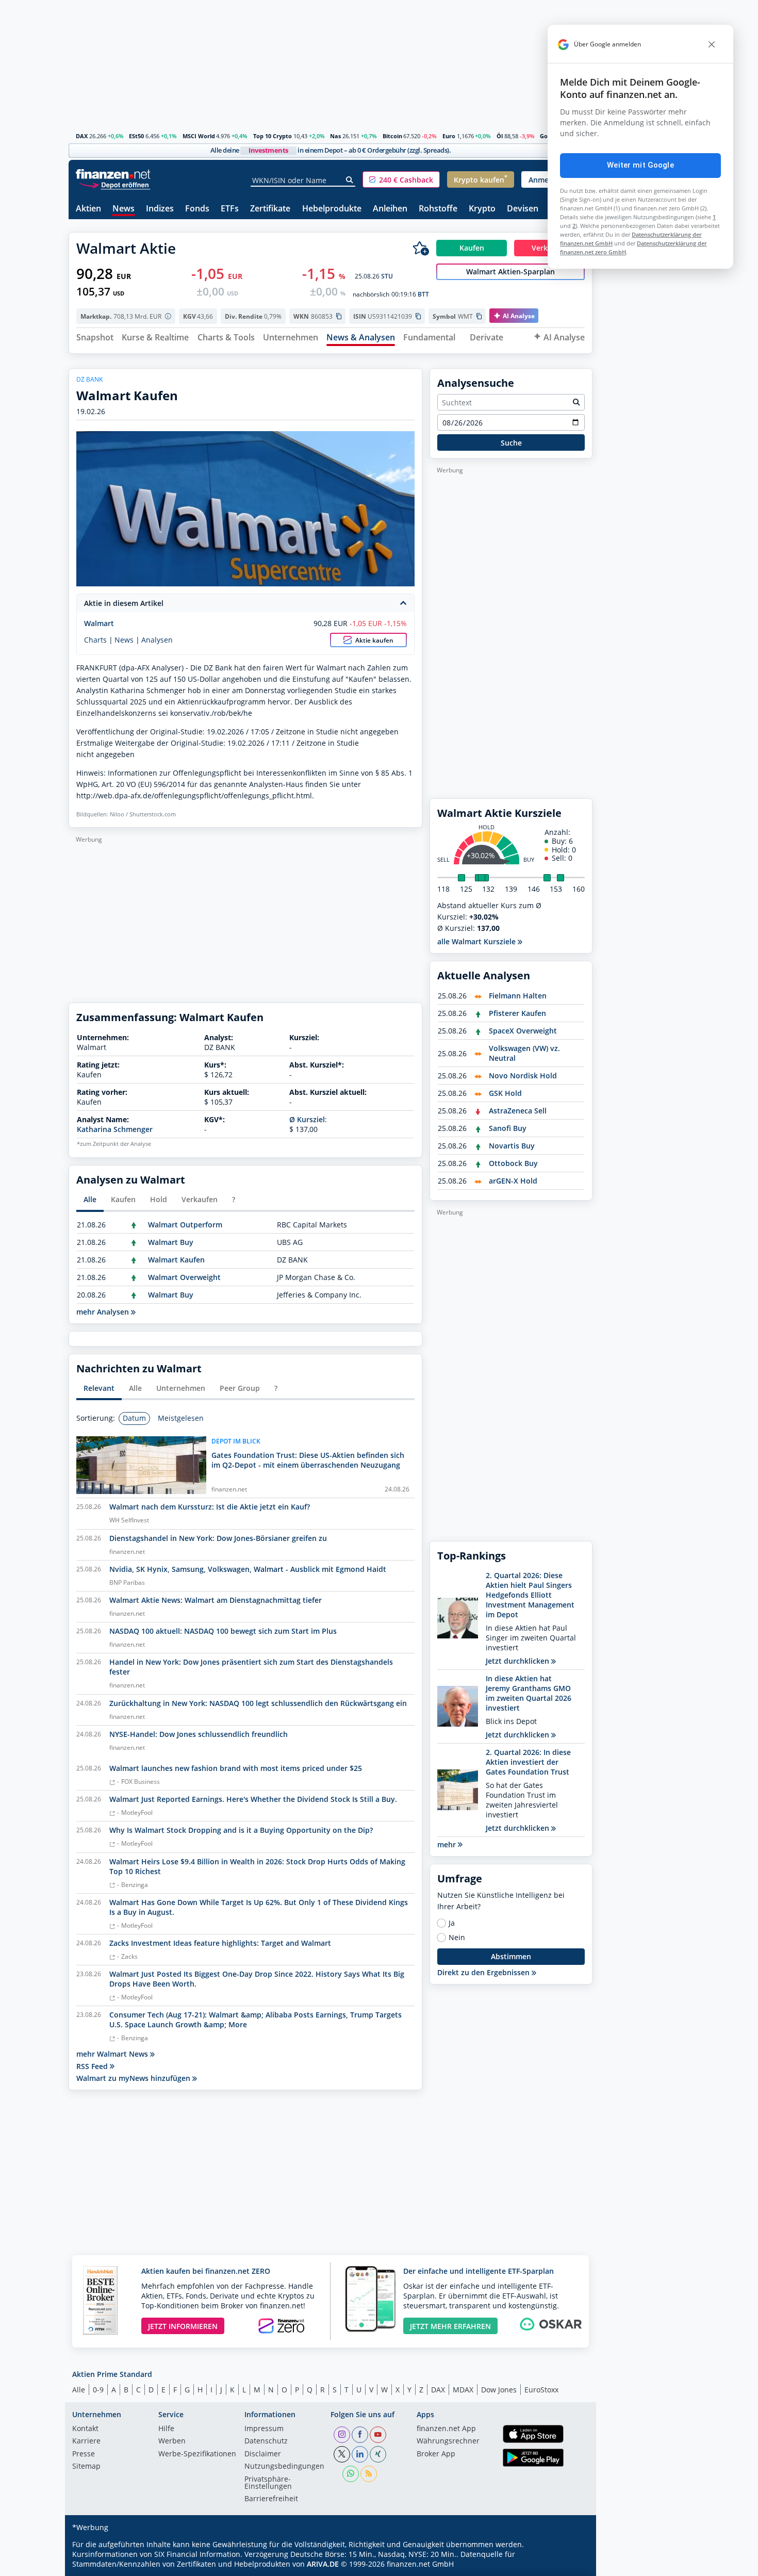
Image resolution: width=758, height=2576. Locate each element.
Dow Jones (499, 2390)
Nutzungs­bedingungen (284, 2467)
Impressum (264, 2429)
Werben (172, 2441)
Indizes (160, 209)
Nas (335, 136)
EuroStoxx (541, 2390)
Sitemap (86, 2467)
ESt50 (136, 136)
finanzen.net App (446, 2429)
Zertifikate (270, 209)
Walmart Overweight (184, 1277)
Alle (79, 2390)
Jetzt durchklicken (518, 1661)
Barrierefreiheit (271, 2499)
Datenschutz (266, 2441)
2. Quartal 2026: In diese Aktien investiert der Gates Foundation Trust (528, 1762)
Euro (449, 136)
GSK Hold (505, 1093)
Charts (95, 640)
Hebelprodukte (332, 209)
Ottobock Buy (513, 1163)
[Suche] (350, 180)
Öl (500, 136)
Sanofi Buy (508, 1128)
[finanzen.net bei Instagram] (342, 2435)
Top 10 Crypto (273, 136)
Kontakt (85, 2429)
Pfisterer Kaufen (517, 1013)
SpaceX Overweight (523, 1031)
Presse (84, 2454)
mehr (448, 1844)
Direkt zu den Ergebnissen (484, 1972)
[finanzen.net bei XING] (378, 2454)
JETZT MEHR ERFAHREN (450, 2326)
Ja (452, 1923)
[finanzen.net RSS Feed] (369, 2474)
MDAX (463, 2390)
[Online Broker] (114, 184)
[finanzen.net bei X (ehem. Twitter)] (342, 2454)
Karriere (86, 2441)
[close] (712, 44)
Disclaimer (263, 2454)
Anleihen (390, 209)
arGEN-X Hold (513, 1181)
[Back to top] (571, 2565)
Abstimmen (511, 1956)
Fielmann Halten (518, 996)
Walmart (99, 623)
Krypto (482, 209)
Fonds (197, 209)
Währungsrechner (448, 2441)
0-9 (98, 2390)
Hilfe (166, 2429)
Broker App (436, 2454)
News (123, 209)
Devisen (523, 209)
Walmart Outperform (185, 1225)
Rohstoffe (438, 209)
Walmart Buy (171, 1242)
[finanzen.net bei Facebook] (360, 2435)
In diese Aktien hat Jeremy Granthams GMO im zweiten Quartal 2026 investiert (529, 1693)
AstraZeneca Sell (518, 1111)
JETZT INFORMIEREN (183, 2326)
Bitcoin (392, 136)
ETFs (230, 209)
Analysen (157, 640)
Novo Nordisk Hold (523, 1076)
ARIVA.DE (323, 2564)
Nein (457, 1938)
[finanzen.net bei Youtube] (378, 2435)
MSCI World (199, 136)
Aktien (88, 209)
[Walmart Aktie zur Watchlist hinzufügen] (421, 248)
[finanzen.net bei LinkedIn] (360, 2454)
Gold (546, 136)
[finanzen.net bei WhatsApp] (351, 2474)
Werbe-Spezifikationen (197, 2454)
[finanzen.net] (113, 174)
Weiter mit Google (640, 165)
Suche (511, 443)
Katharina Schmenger (115, 1129)
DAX (82, 136)
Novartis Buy (512, 1146)
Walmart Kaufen (176, 1260)
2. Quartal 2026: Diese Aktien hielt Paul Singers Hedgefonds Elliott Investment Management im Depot (530, 1595)
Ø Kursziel (307, 1119)
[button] (401, 179)
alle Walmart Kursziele (477, 941)
